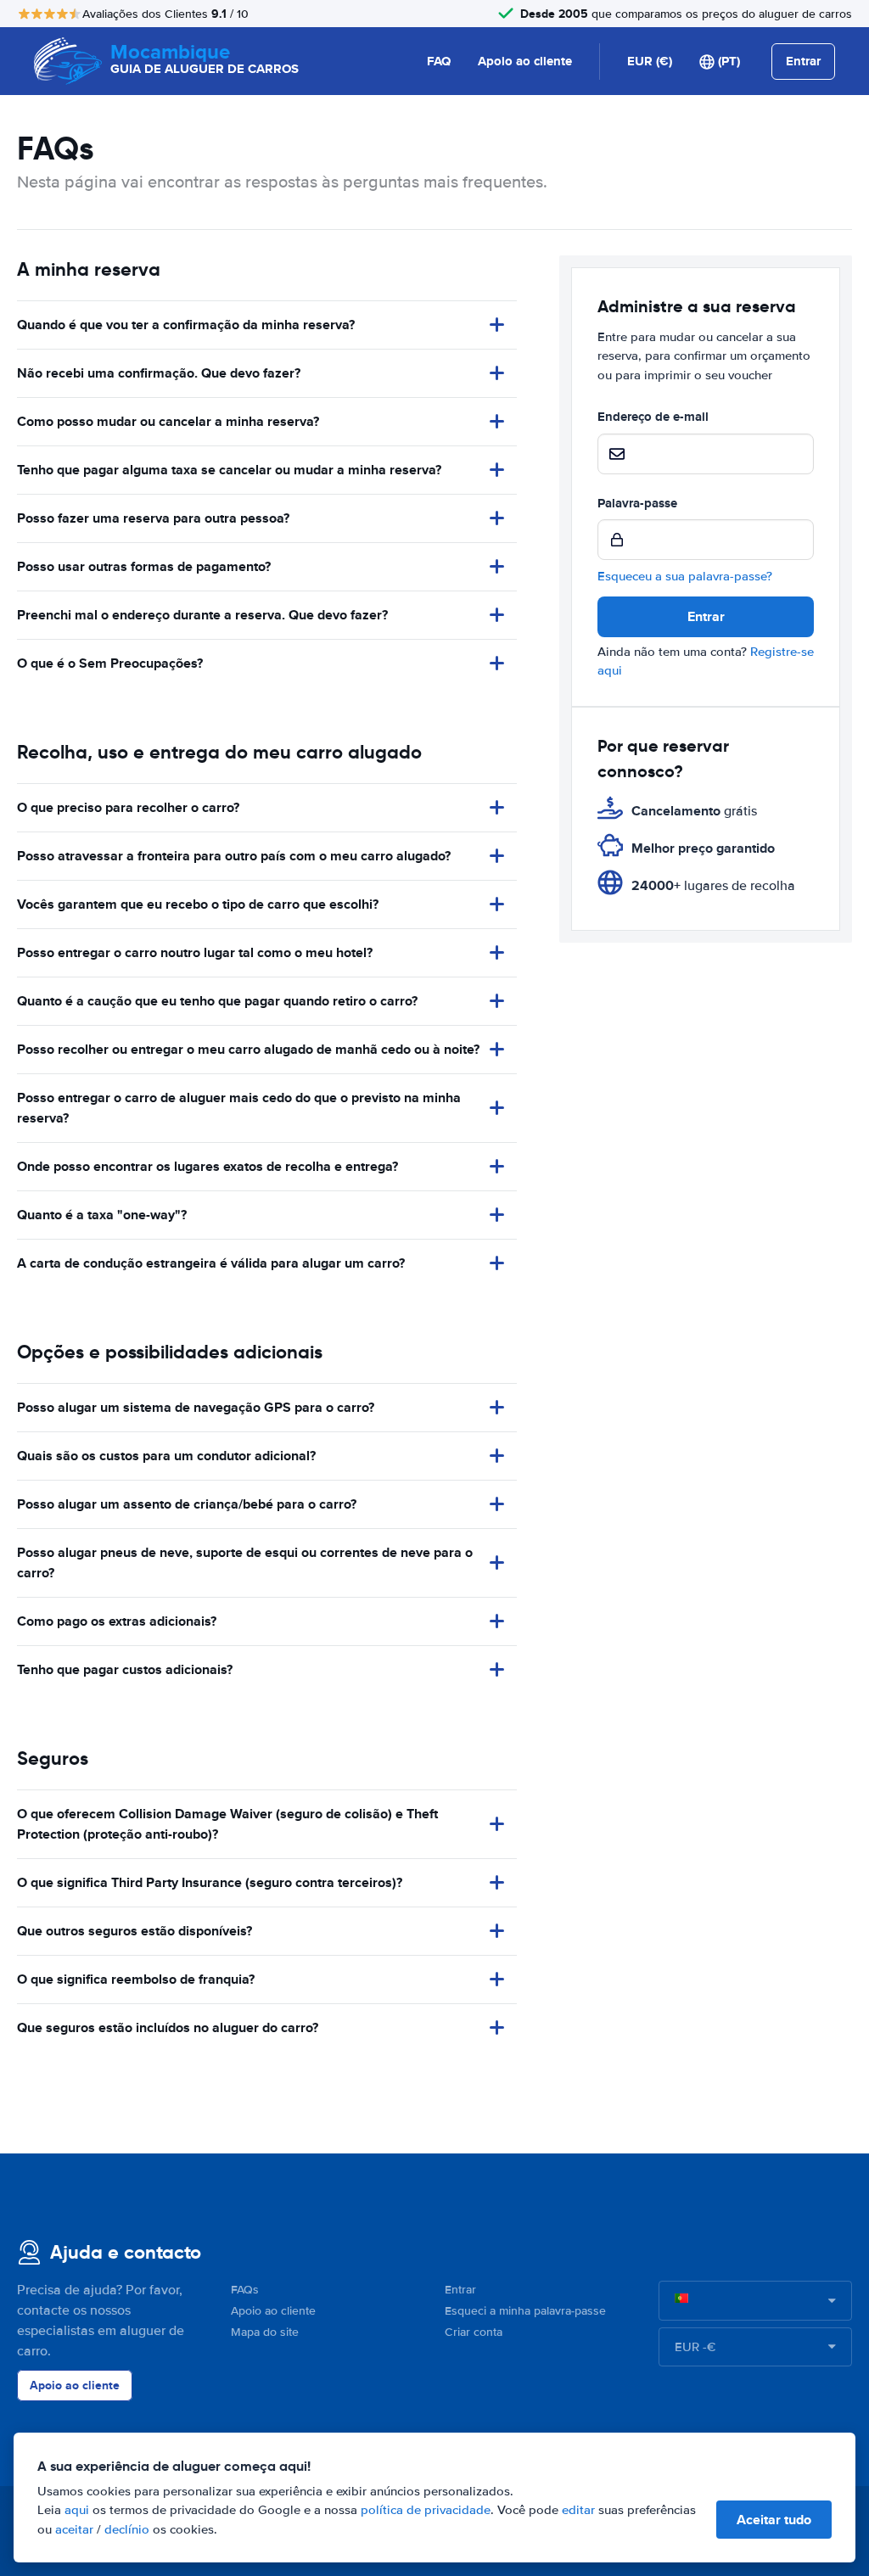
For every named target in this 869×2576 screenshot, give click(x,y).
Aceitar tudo (774, 2520)
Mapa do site (265, 2332)
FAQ (439, 61)
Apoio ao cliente (525, 61)
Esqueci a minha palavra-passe (525, 2311)
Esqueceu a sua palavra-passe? (685, 576)
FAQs (245, 2290)
